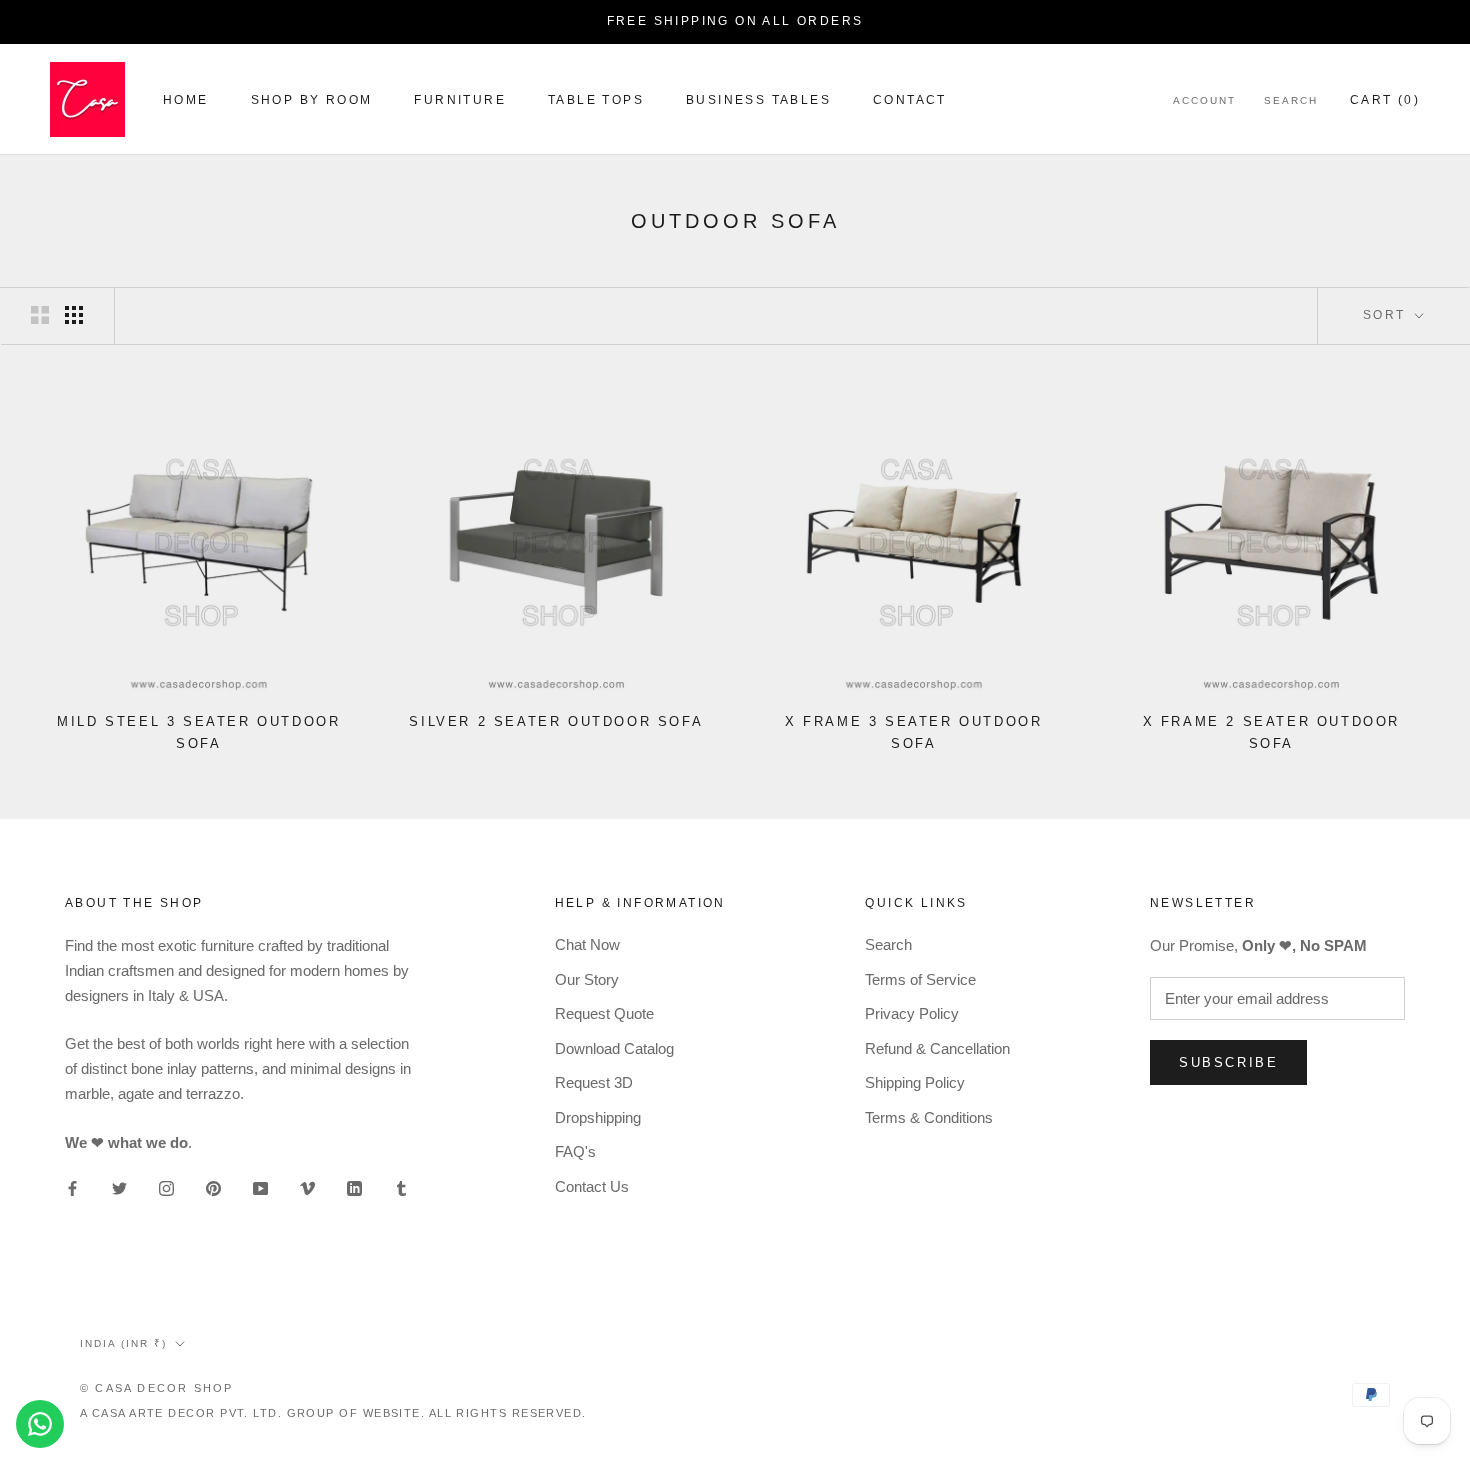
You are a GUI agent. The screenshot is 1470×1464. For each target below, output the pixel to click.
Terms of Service (920, 979)
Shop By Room (312, 100)
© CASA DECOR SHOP (156, 1388)
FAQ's (575, 1151)
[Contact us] (40, 1424)
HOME (186, 100)
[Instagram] (166, 1187)
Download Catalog (614, 1048)
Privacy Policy (912, 1013)
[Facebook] (72, 1187)
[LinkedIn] (354, 1187)
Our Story (587, 979)
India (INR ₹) (123, 1343)
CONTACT (910, 100)
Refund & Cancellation (937, 1048)
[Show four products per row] (74, 315)
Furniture (460, 100)
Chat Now (587, 944)
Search (1291, 100)
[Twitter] (119, 1187)
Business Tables (758, 100)
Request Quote (604, 1013)
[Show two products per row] (40, 315)
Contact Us (592, 1186)
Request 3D (594, 1082)
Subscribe (1228, 1062)
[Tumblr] (401, 1187)
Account (1204, 100)
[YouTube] (260, 1187)
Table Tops (596, 100)
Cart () (1385, 100)
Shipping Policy (915, 1082)
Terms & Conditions (929, 1117)
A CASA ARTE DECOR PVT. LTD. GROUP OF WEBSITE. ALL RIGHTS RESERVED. (333, 1413)
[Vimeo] (307, 1187)
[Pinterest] (213, 1187)
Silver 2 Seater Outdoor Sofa (556, 721)
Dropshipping (598, 1117)
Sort (1387, 315)
